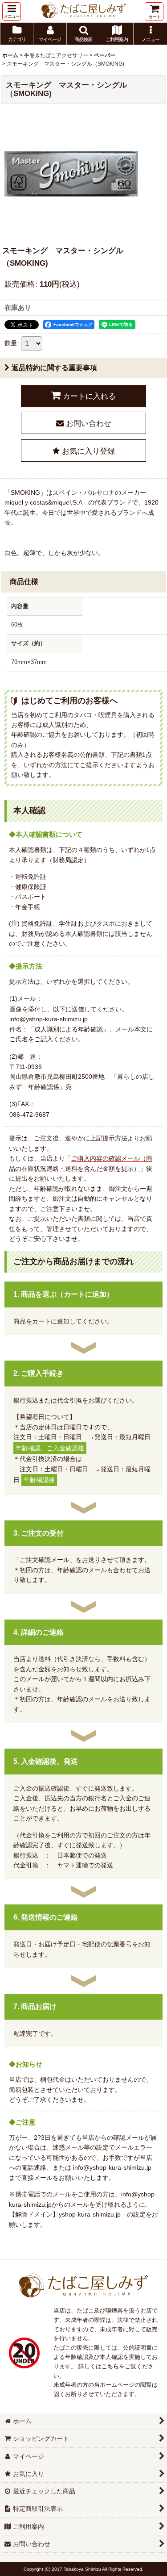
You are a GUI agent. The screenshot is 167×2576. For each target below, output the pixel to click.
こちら (110, 2366)
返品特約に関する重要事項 (54, 368)
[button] (12, 11)
